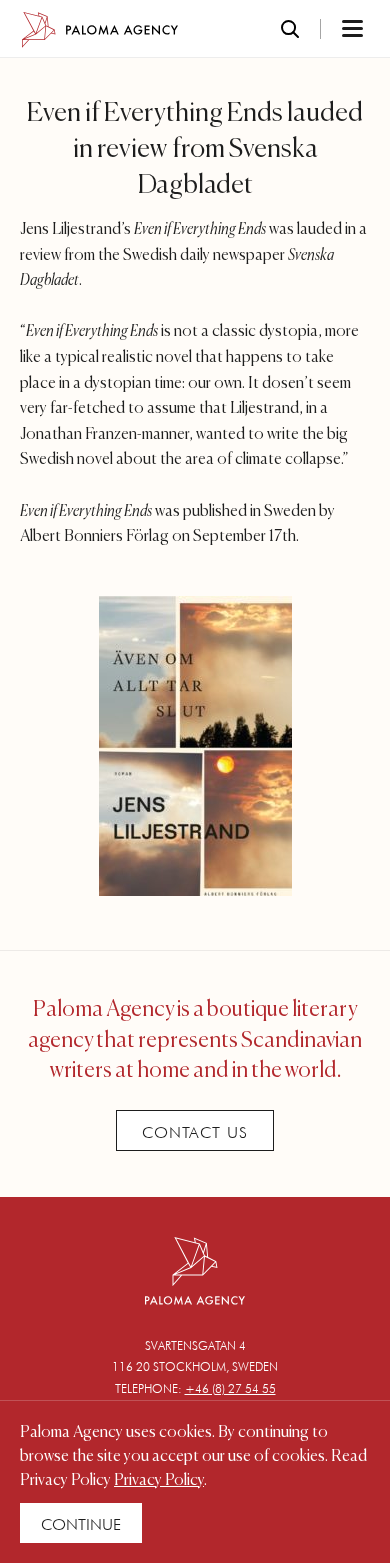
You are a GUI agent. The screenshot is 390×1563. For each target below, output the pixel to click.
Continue (81, 1524)
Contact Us (195, 1132)
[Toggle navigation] (326, 30)
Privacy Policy (159, 1481)
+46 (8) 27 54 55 (230, 1388)
